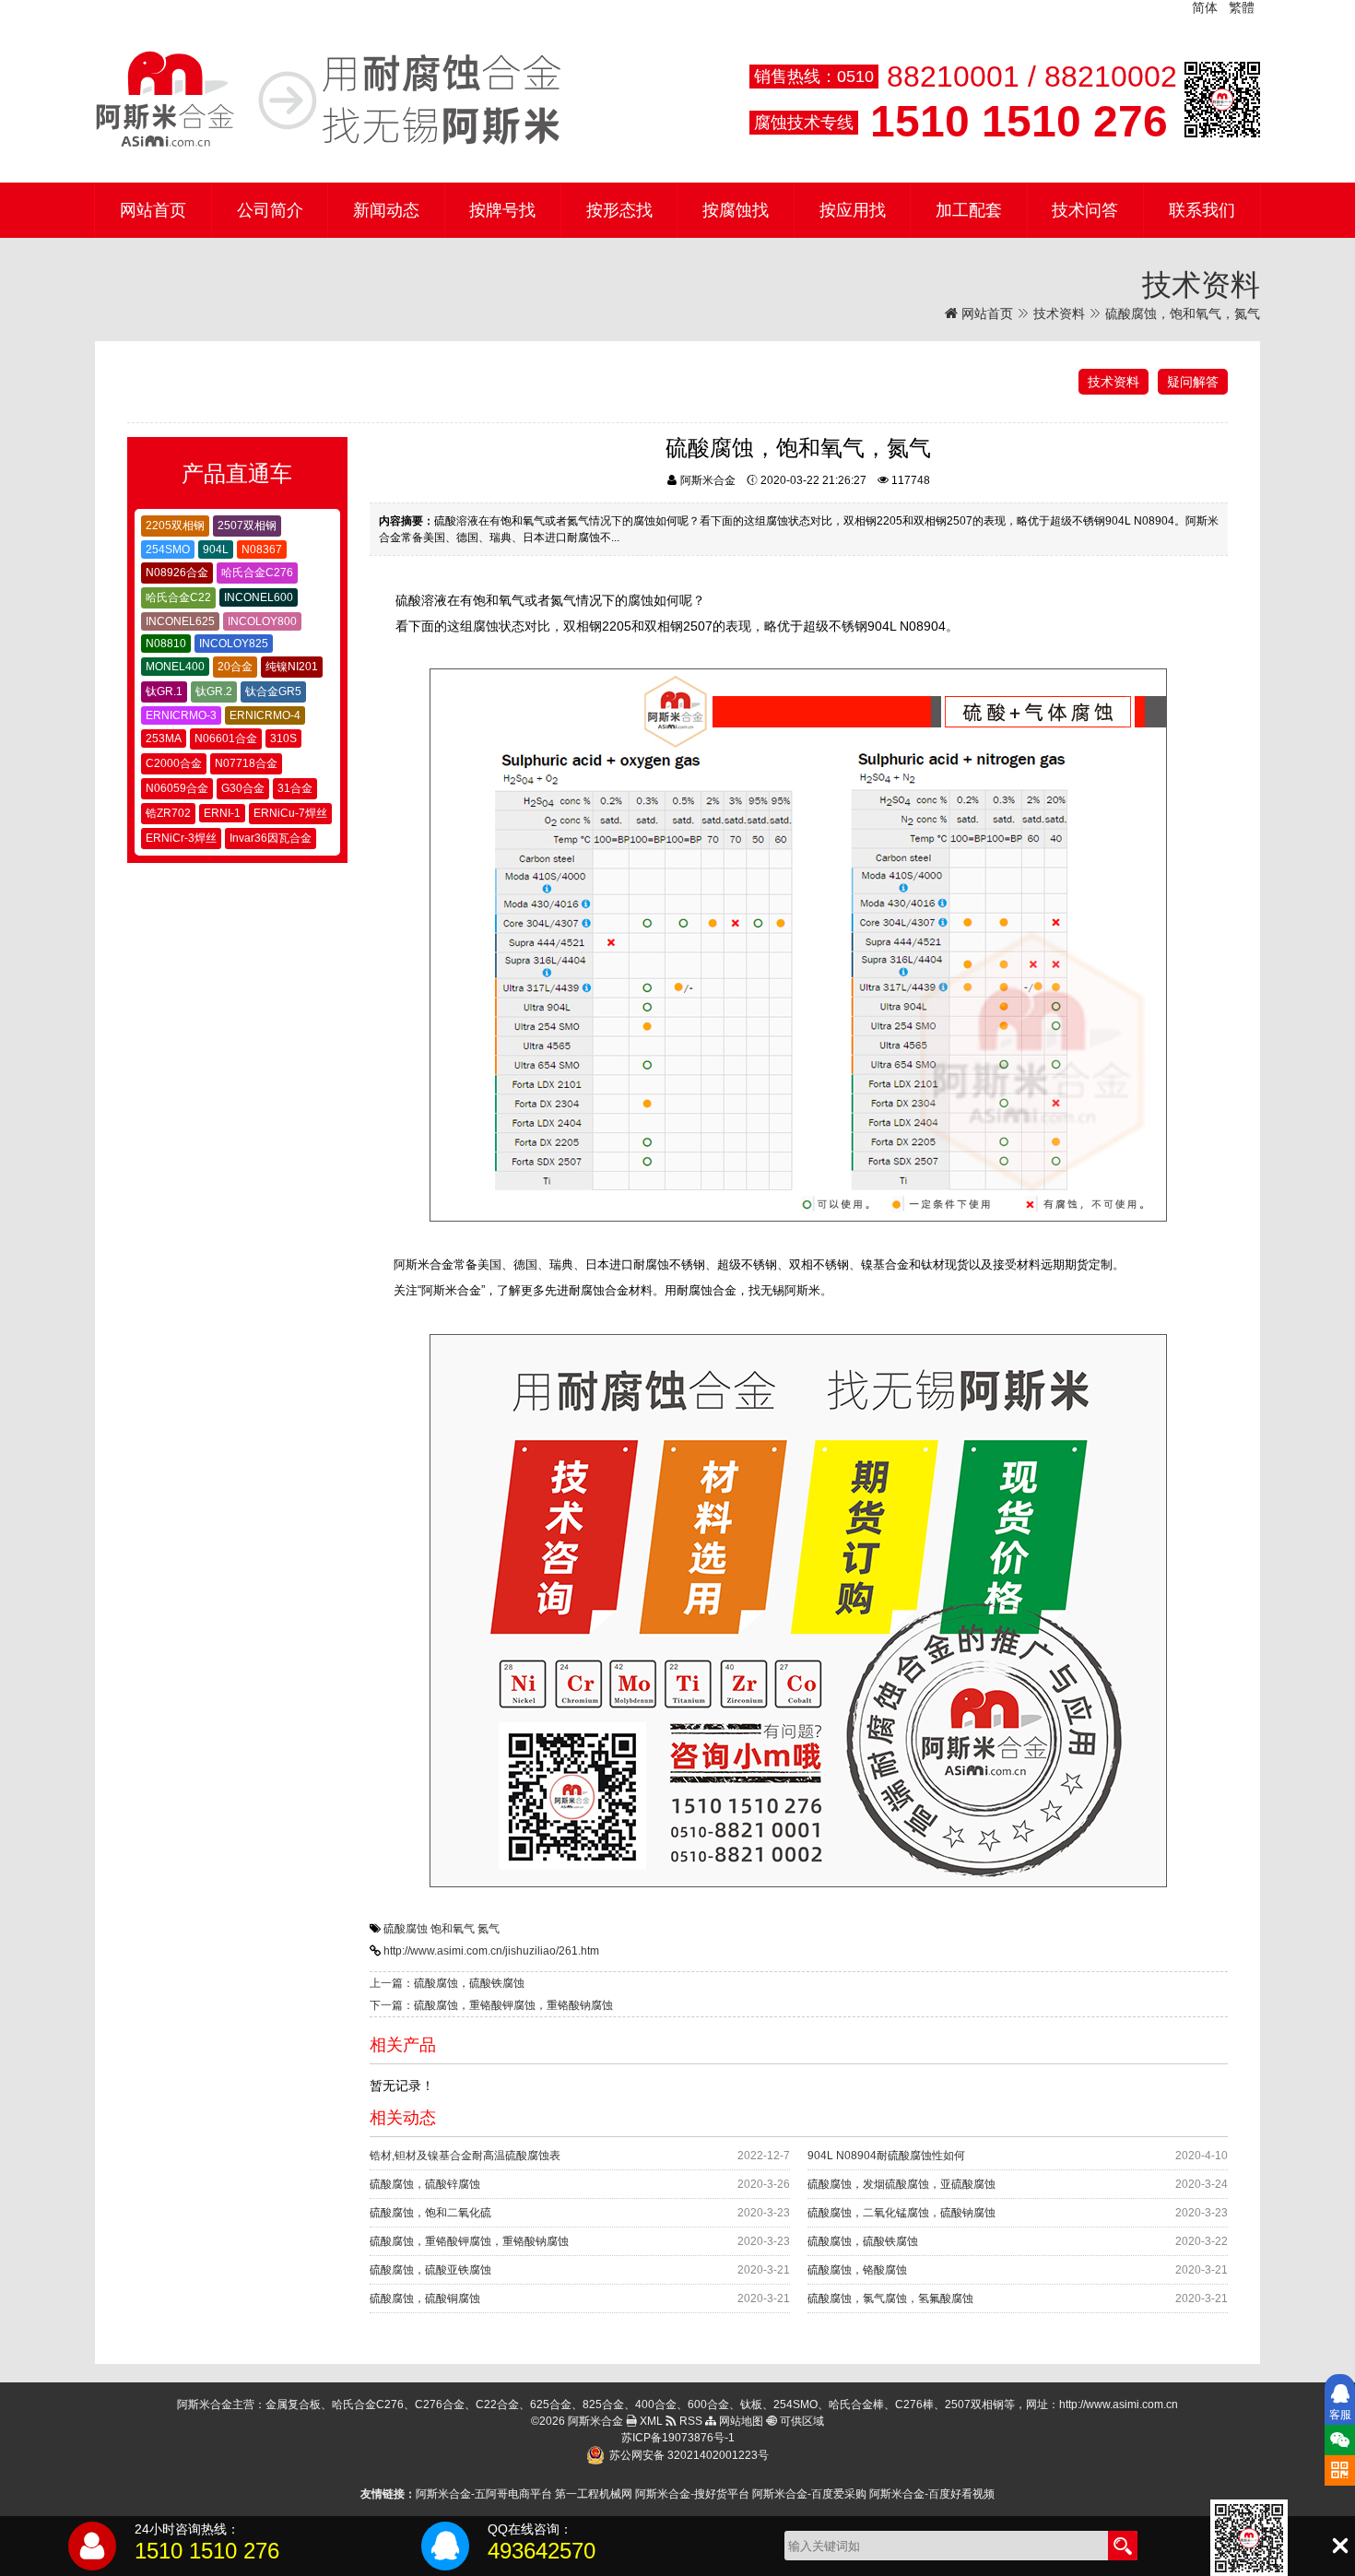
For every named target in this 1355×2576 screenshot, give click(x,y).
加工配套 (969, 210)
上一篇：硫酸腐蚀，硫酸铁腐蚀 (447, 1983)
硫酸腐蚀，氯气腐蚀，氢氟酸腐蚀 (890, 2298)
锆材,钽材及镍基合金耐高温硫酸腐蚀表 (465, 2156)
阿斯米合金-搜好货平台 (692, 2494)
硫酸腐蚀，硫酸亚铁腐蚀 (430, 2270)
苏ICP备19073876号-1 (678, 2438)
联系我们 (1202, 210)
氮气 (489, 1929)
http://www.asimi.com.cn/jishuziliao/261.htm (491, 1951)
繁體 (1242, 7)
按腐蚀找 (736, 210)
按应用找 (853, 210)
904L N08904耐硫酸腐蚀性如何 (886, 2156)
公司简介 (270, 210)
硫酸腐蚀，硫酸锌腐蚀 (425, 2184)
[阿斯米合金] (328, 100)
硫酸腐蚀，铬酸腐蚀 (857, 2270)
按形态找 (619, 210)
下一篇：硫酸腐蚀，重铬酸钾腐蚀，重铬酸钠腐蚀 (491, 2005)
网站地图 (740, 2421)
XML (650, 2421)
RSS (689, 2421)
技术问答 (1085, 210)
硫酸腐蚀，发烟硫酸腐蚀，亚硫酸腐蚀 (901, 2184)
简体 (1205, 7)
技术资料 (1059, 313)
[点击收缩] (1340, 2546)
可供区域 (801, 2421)
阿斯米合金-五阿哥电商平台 (484, 2494)
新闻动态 (386, 210)
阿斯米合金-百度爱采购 (809, 2494)
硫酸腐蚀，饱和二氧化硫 (430, 2213)
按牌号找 (502, 210)
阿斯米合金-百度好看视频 (932, 2494)
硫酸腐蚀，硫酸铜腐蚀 (425, 2298)
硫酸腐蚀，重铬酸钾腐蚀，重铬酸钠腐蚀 (469, 2241)
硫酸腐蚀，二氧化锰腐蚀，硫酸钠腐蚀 (901, 2213)
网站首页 (153, 210)
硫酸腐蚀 (406, 1929)
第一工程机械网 (594, 2494)
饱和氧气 (453, 1929)
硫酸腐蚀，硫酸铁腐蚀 (863, 2241)
